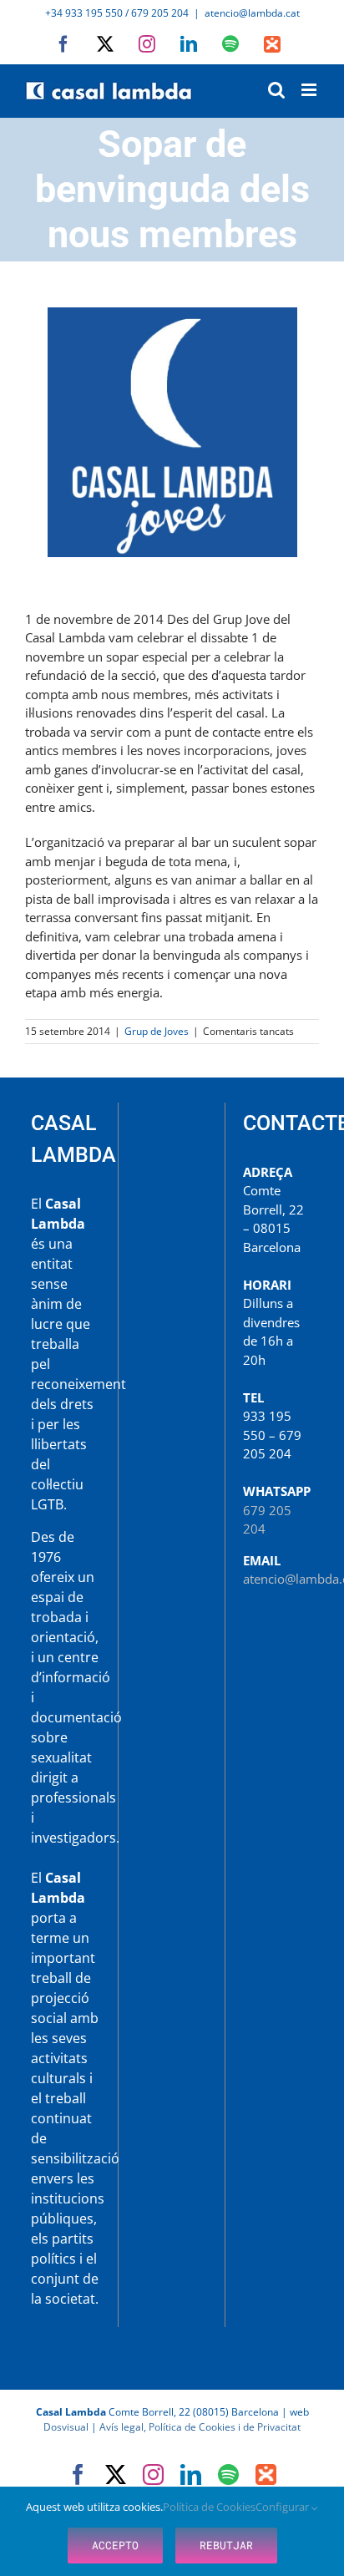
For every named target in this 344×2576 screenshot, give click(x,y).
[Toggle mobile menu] (310, 90)
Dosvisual (66, 2427)
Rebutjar (226, 2545)
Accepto (115, 2545)
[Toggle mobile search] (276, 90)
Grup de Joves (157, 1031)
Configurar (283, 2507)
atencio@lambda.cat (252, 13)
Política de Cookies (209, 2507)
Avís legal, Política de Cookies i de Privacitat (200, 2427)
